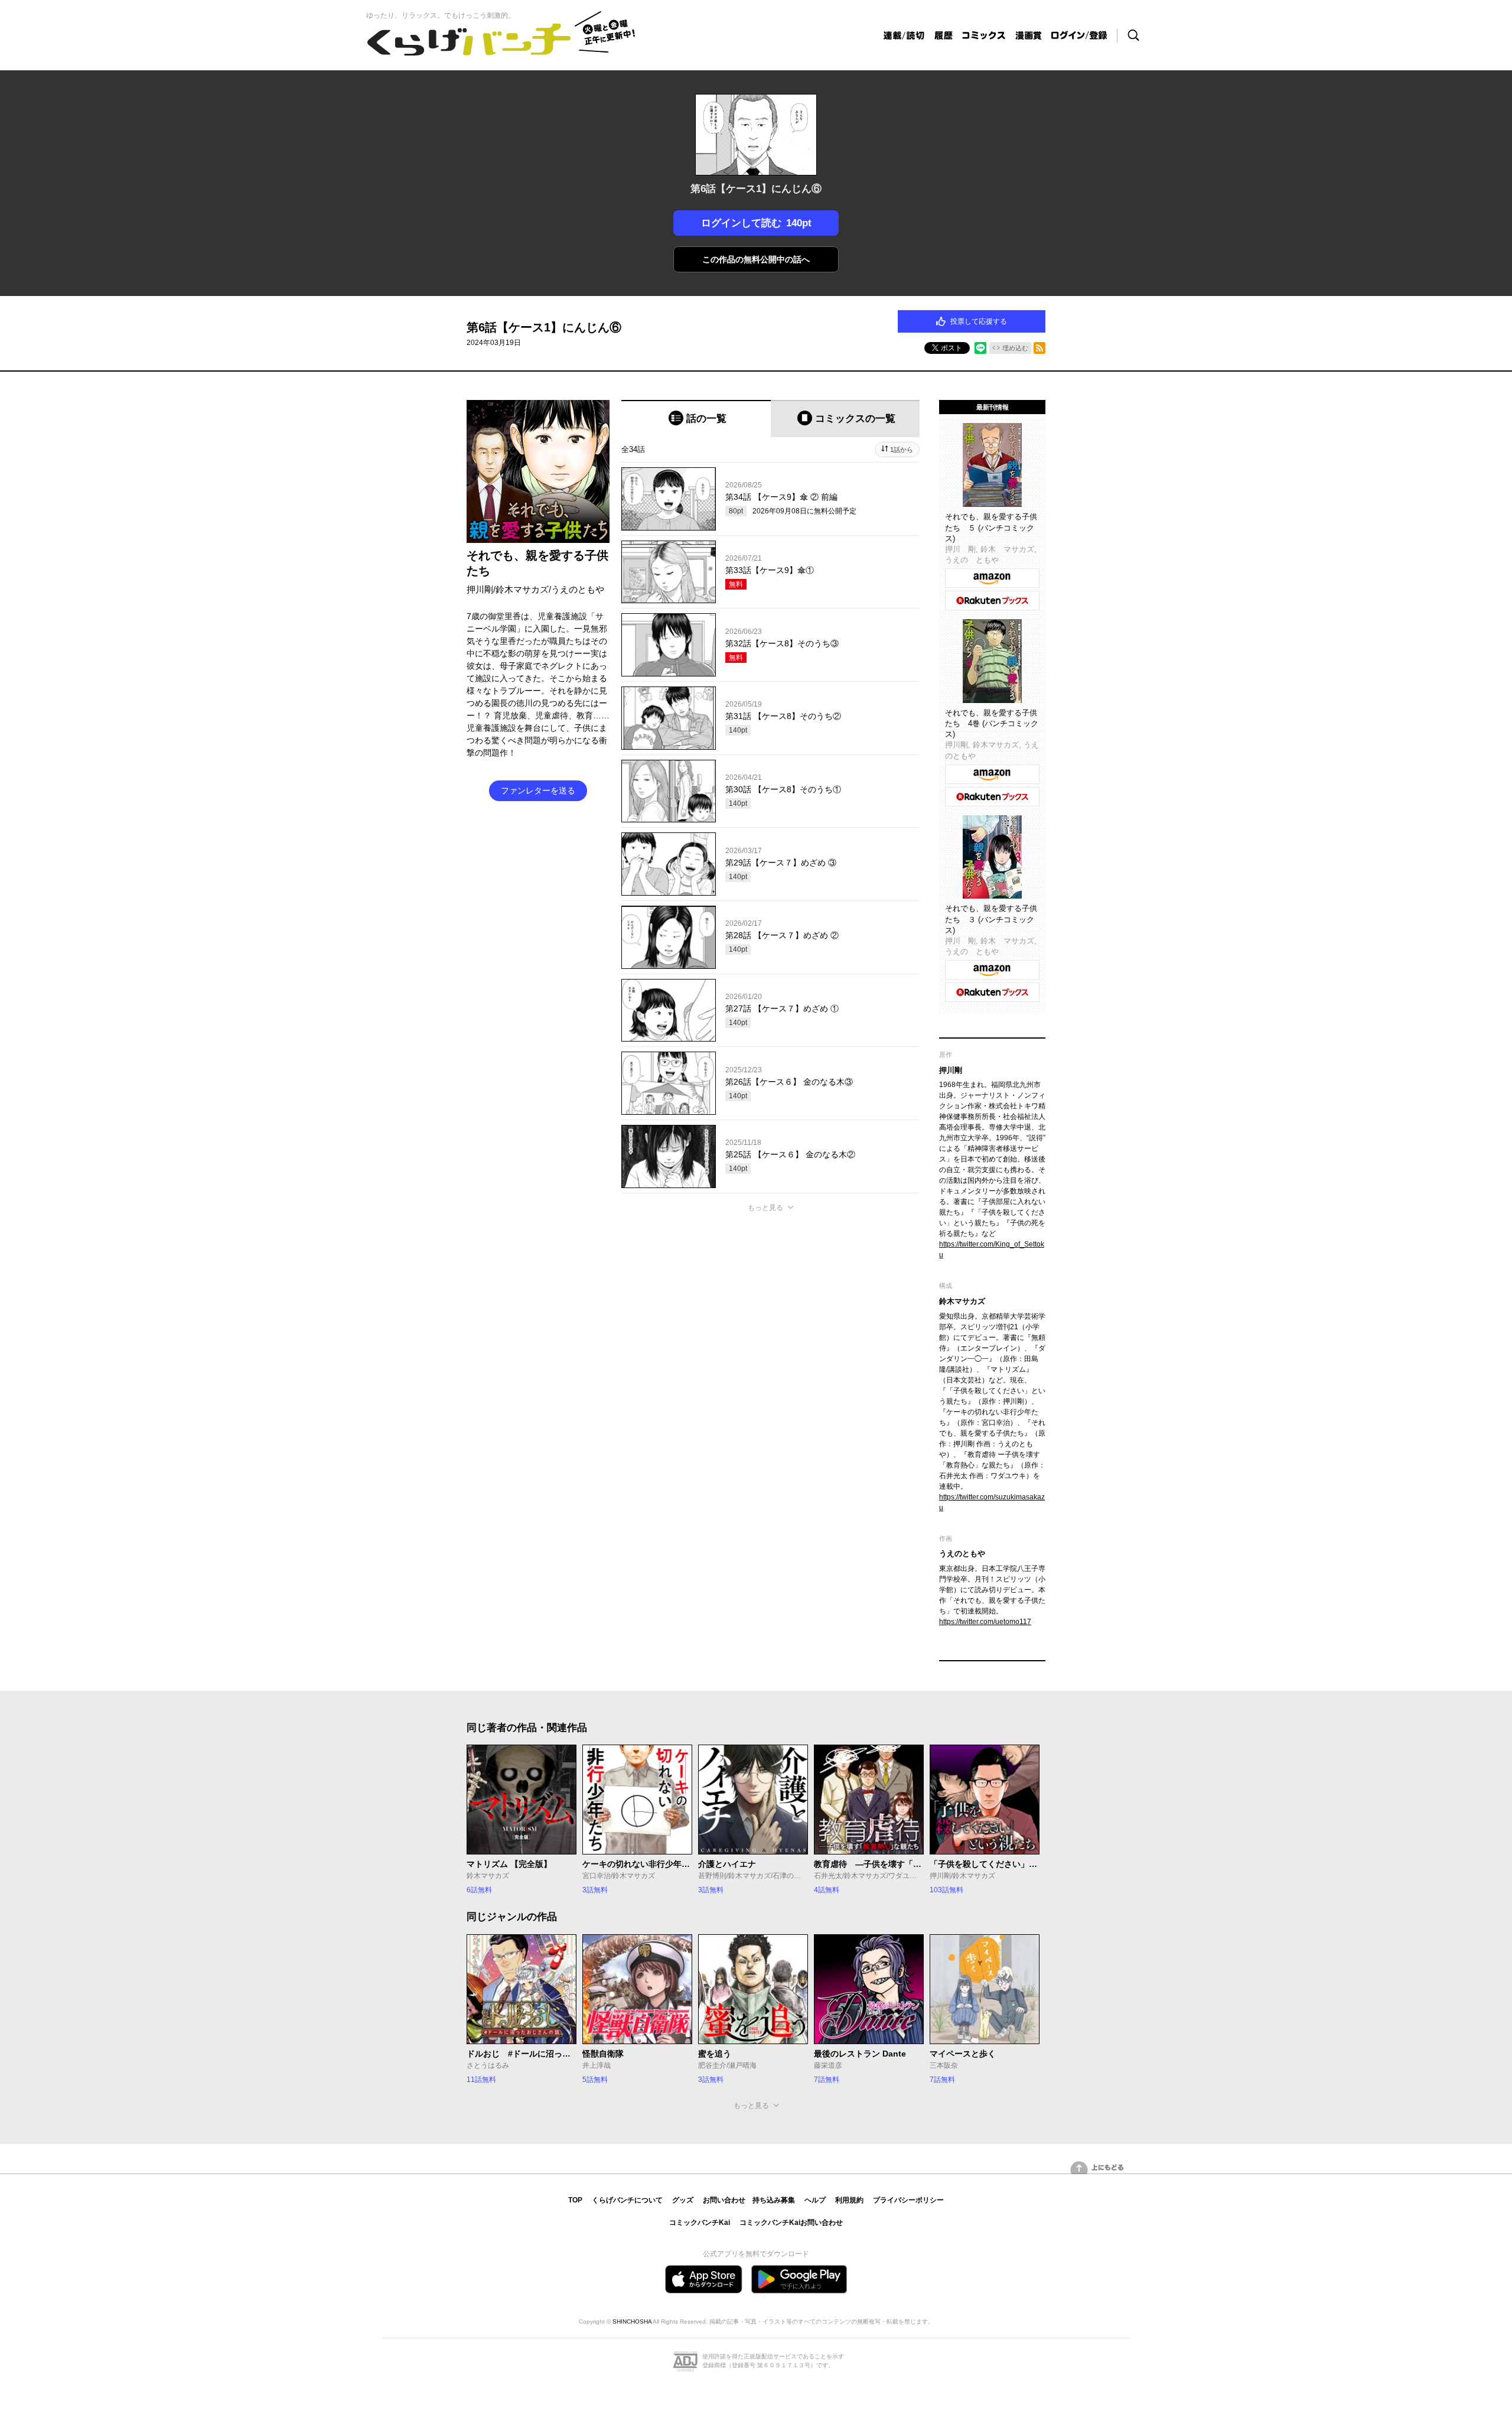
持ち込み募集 (774, 2200)
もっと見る (765, 1208)
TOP (575, 2200)
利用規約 (849, 2200)
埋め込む (1015, 348)
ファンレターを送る (538, 790)
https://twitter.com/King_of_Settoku (992, 1250)
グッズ (683, 2200)
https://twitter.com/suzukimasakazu (992, 1502)
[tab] (696, 419)
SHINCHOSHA (632, 2321)
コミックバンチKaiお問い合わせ (791, 2223)
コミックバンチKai (700, 2223)
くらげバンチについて (627, 2200)
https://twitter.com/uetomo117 (985, 1622)
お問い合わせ (724, 2200)
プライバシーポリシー (908, 2200)
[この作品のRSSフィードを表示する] (1039, 348)
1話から (902, 450)
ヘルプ (815, 2200)
